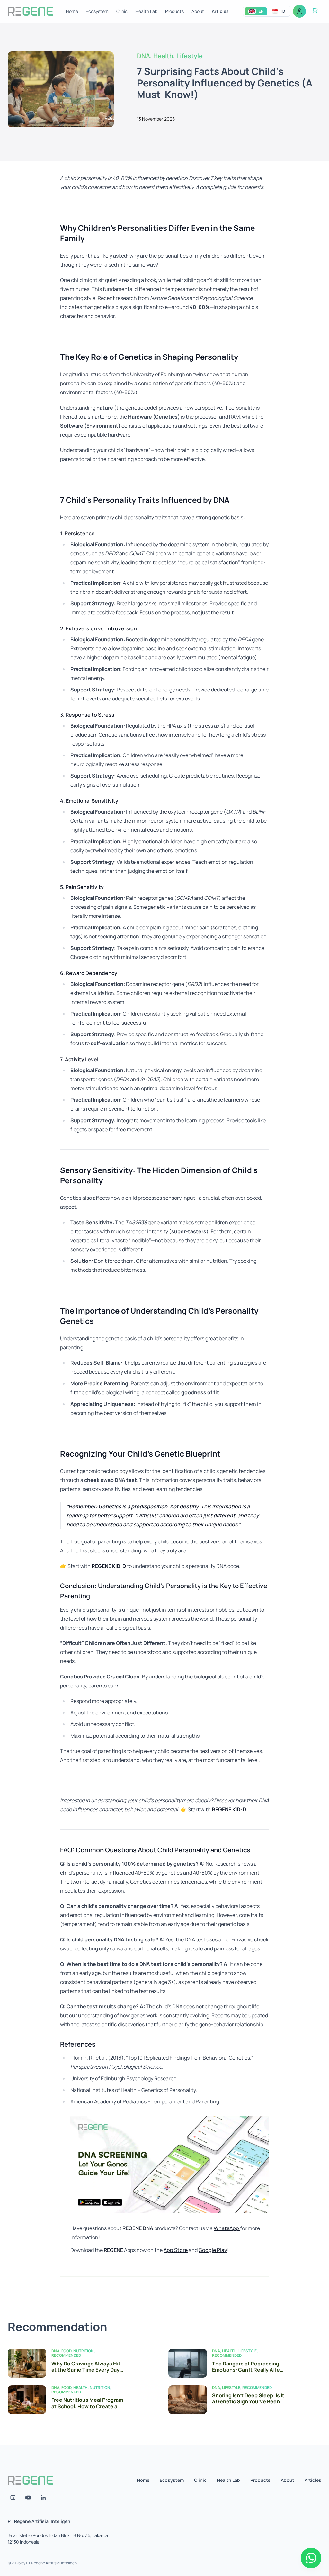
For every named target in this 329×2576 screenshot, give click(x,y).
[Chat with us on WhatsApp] (311, 2558)
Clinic (122, 11)
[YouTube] (28, 2498)
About (198, 11)
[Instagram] (13, 2498)
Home (72, 11)
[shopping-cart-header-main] (315, 10)
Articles (220, 11)
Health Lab (146, 11)
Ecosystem (97, 11)
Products (174, 11)
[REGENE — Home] (30, 11)
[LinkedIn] (44, 2498)
